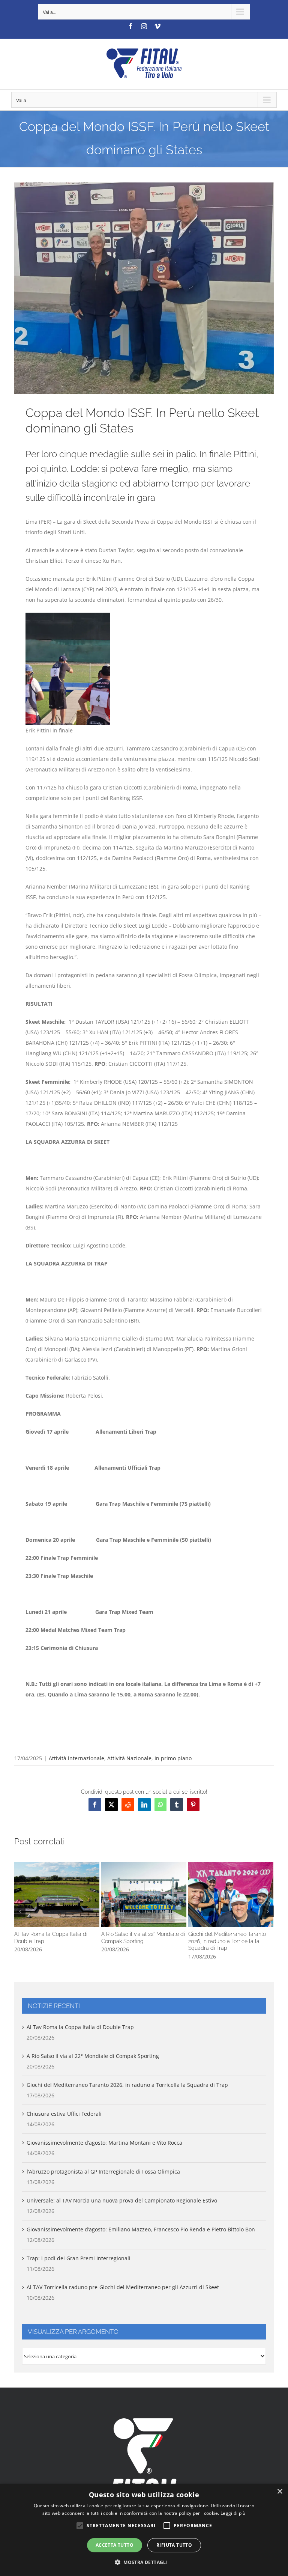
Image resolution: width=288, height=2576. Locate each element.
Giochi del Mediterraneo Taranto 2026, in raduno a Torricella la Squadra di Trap (231, 1894)
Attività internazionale (76, 1758)
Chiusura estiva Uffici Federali (64, 2114)
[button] (20, 1911)
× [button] (280, 2492)
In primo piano (173, 1758)
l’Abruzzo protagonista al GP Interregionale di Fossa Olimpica (103, 2172)
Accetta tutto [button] (115, 2545)
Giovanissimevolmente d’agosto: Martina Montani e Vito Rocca (104, 2143)
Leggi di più (233, 2513)
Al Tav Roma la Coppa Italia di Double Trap (57, 1894)
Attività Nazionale (129, 1758)
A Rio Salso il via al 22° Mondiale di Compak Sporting (144, 1894)
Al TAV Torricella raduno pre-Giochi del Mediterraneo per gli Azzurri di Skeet (123, 2287)
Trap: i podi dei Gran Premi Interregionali (79, 2258)
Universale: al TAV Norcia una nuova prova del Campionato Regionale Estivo (122, 2200)
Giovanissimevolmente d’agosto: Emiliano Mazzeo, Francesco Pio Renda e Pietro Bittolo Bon (141, 2229)
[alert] (144, 2530)
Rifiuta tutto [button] (174, 2545)
